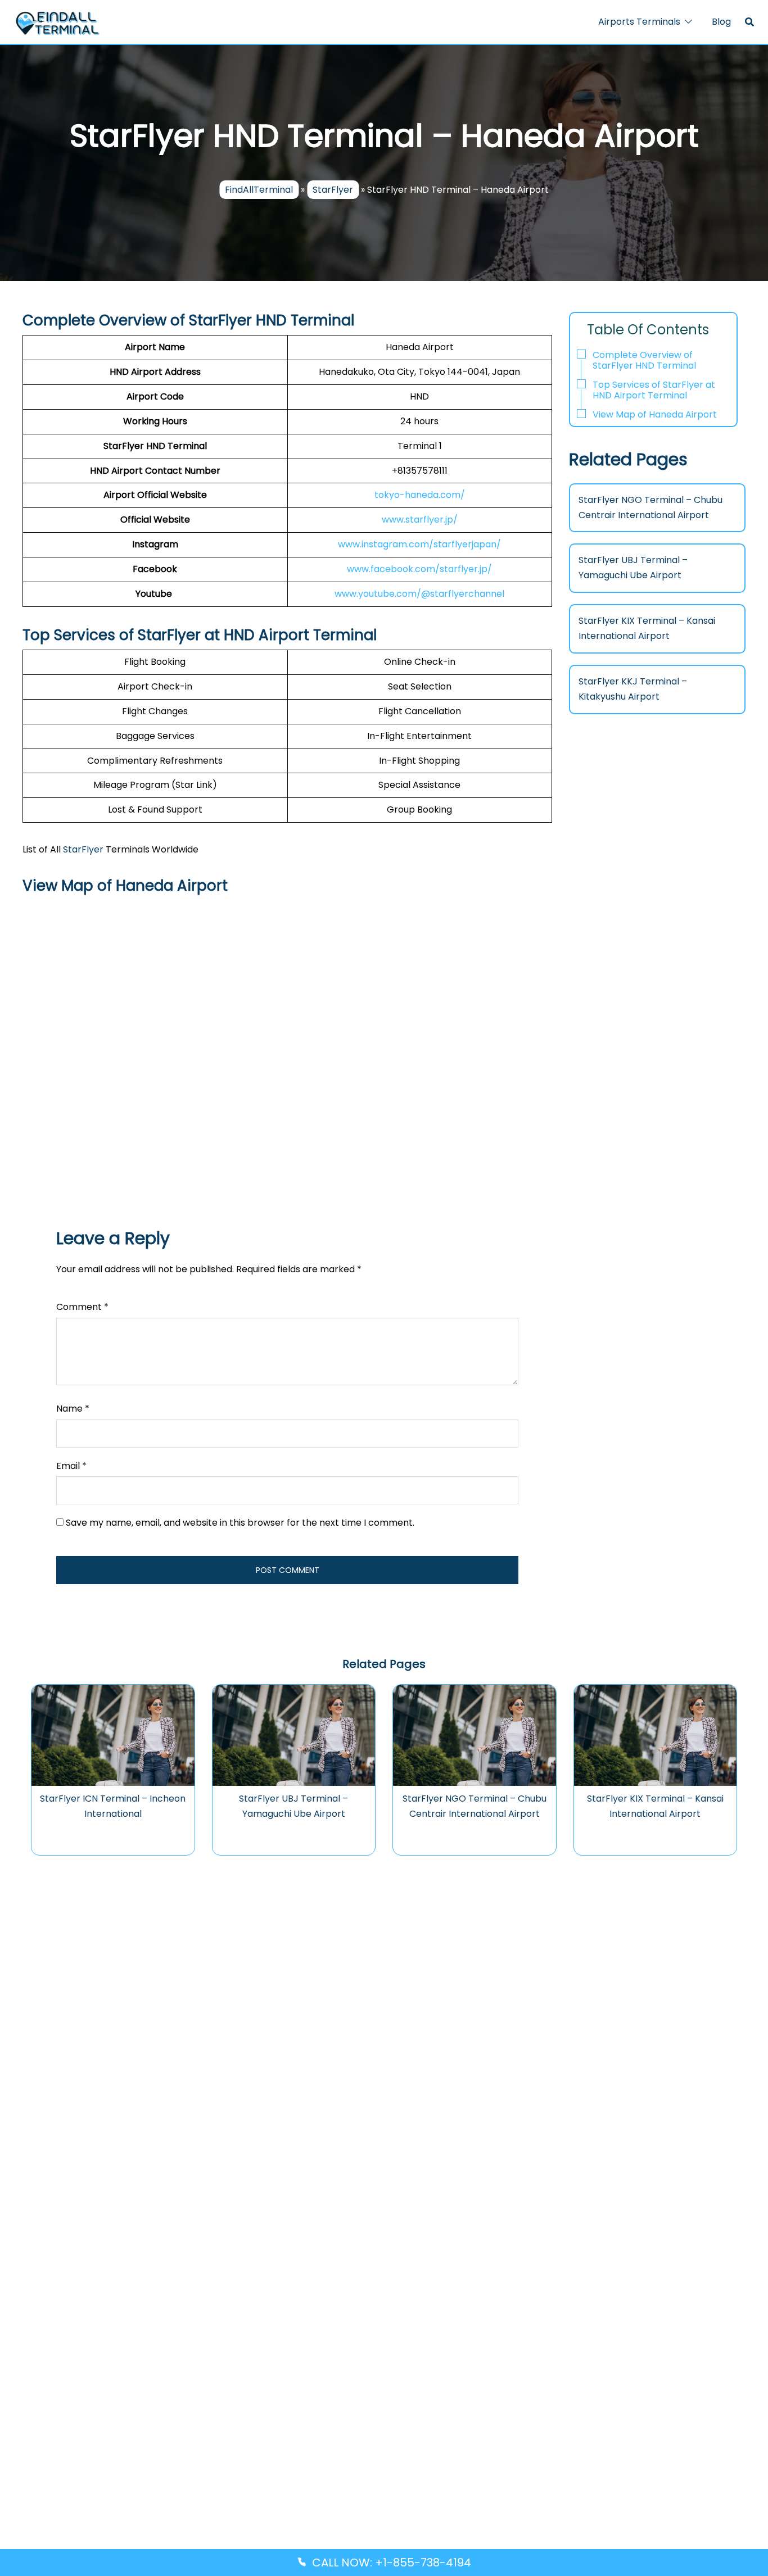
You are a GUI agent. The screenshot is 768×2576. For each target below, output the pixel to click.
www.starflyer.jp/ (420, 520)
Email (71, 1466)
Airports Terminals (639, 22)
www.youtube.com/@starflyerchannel (419, 594)
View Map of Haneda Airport (655, 414)
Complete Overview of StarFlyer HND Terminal (644, 360)
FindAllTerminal (259, 190)
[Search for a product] (749, 22)
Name (73, 1409)
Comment (82, 1307)
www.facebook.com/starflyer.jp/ (419, 569)
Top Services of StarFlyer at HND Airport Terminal (654, 390)
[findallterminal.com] (57, 22)
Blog (721, 22)
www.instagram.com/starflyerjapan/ (419, 544)
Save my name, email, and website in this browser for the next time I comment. (240, 1523)
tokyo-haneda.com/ (420, 495)
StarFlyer (333, 190)
